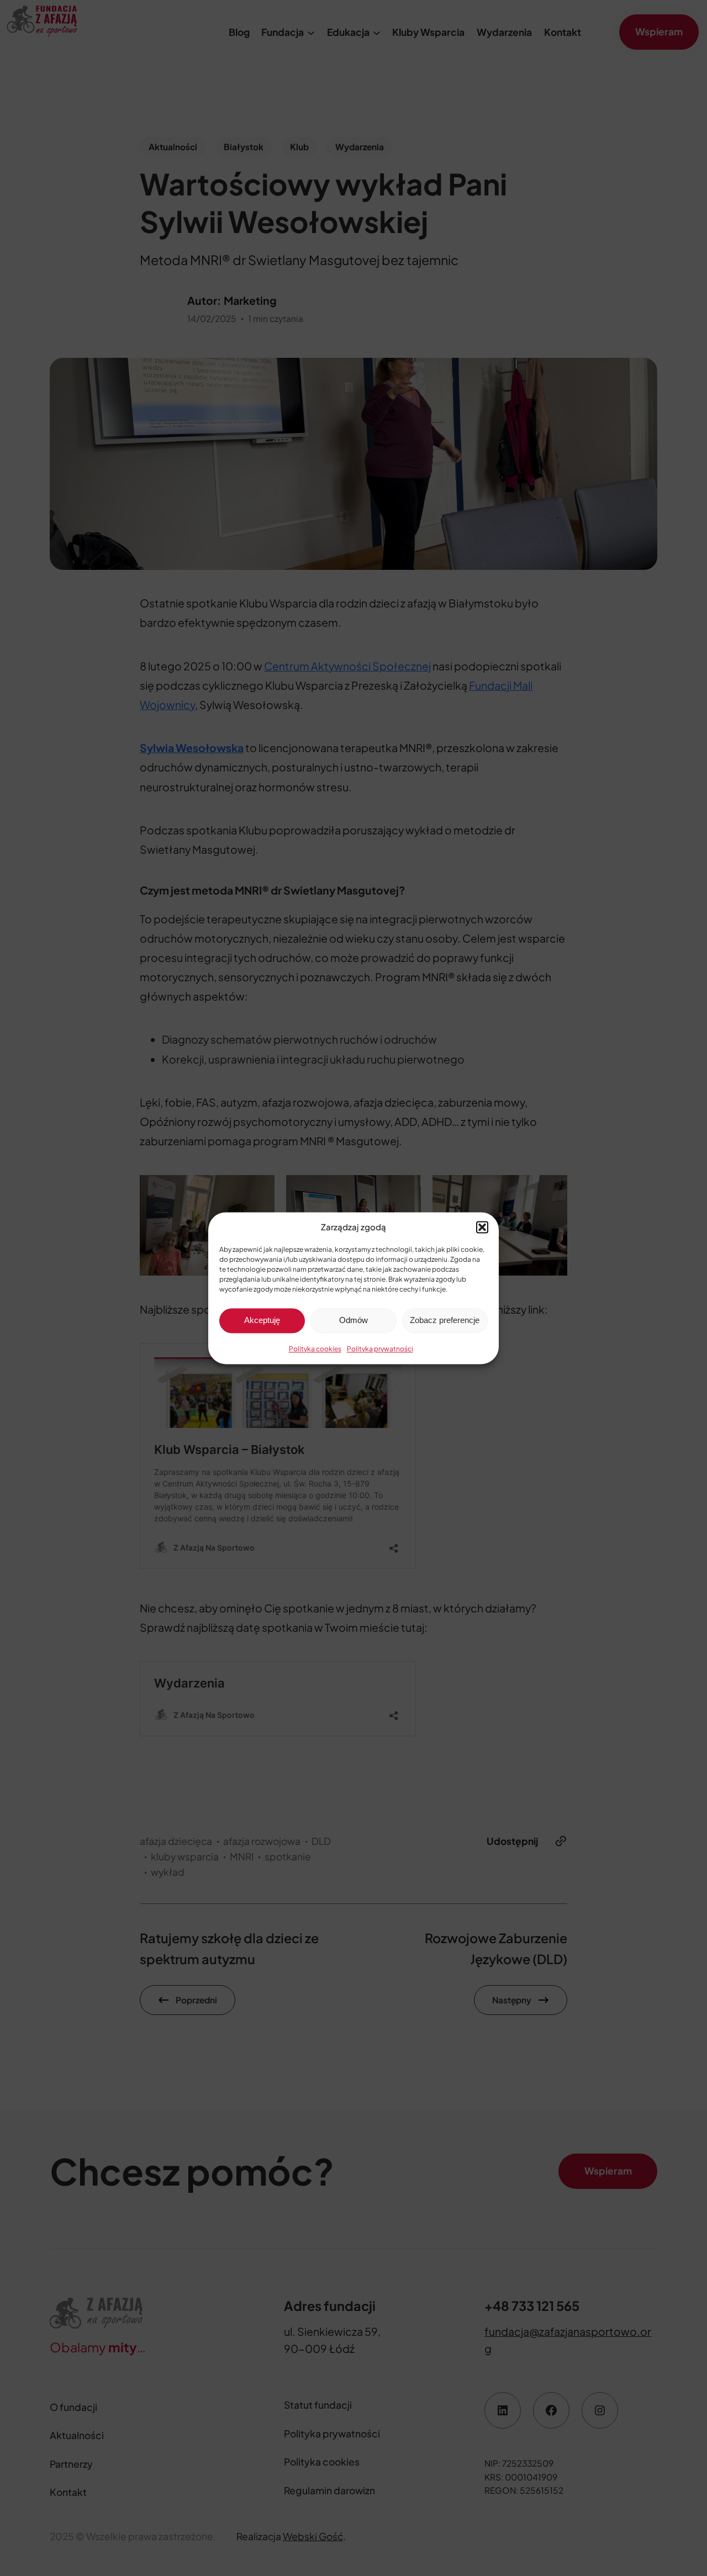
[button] (482, 1227)
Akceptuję (262, 1320)
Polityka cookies (315, 1349)
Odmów (353, 1320)
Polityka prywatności (380, 1349)
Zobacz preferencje (445, 1320)
